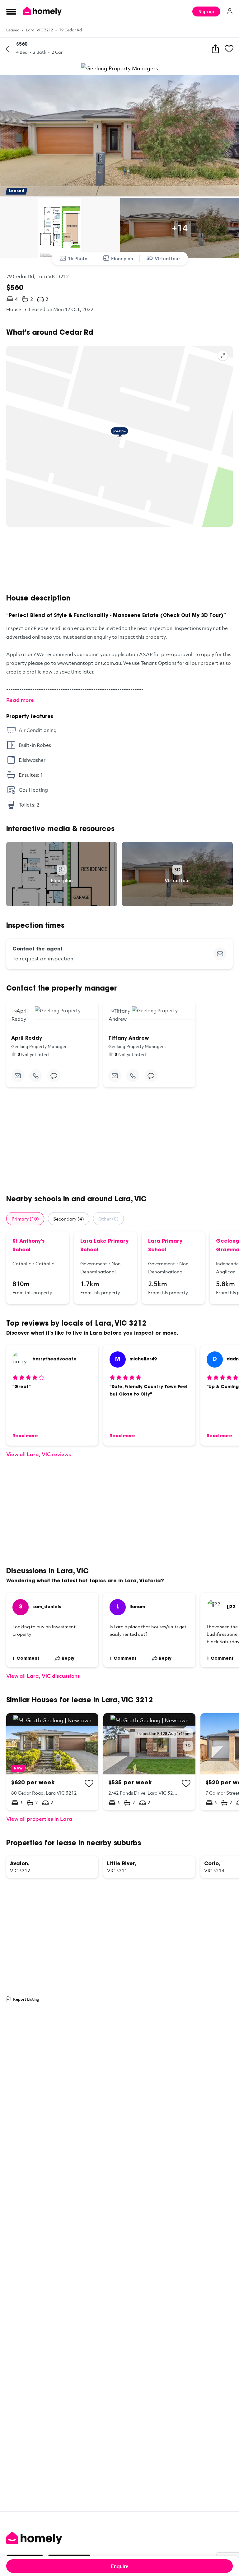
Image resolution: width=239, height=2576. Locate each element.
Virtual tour (167, 258)
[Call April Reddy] (36, 1076)
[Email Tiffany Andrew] (115, 1076)
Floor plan (122, 258)
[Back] (7, 49)
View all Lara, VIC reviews (39, 1454)
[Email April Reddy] (18, 1076)
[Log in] (230, 11)
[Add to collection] (89, 1783)
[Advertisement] (119, 560)
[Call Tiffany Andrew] (133, 1076)
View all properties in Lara (39, 1819)
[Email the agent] (220, 954)
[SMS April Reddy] (54, 1076)
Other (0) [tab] (108, 1219)
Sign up (206, 11)
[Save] (229, 49)
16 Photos (79, 258)
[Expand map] (223, 356)
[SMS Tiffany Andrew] (151, 1076)
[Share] (215, 49)
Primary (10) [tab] (25, 1219)
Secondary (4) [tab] (69, 1219)
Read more (20, 700)
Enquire (120, 2566)
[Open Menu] (11, 11)
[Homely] (119, 2538)
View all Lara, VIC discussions (43, 1676)
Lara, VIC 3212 (39, 30)
